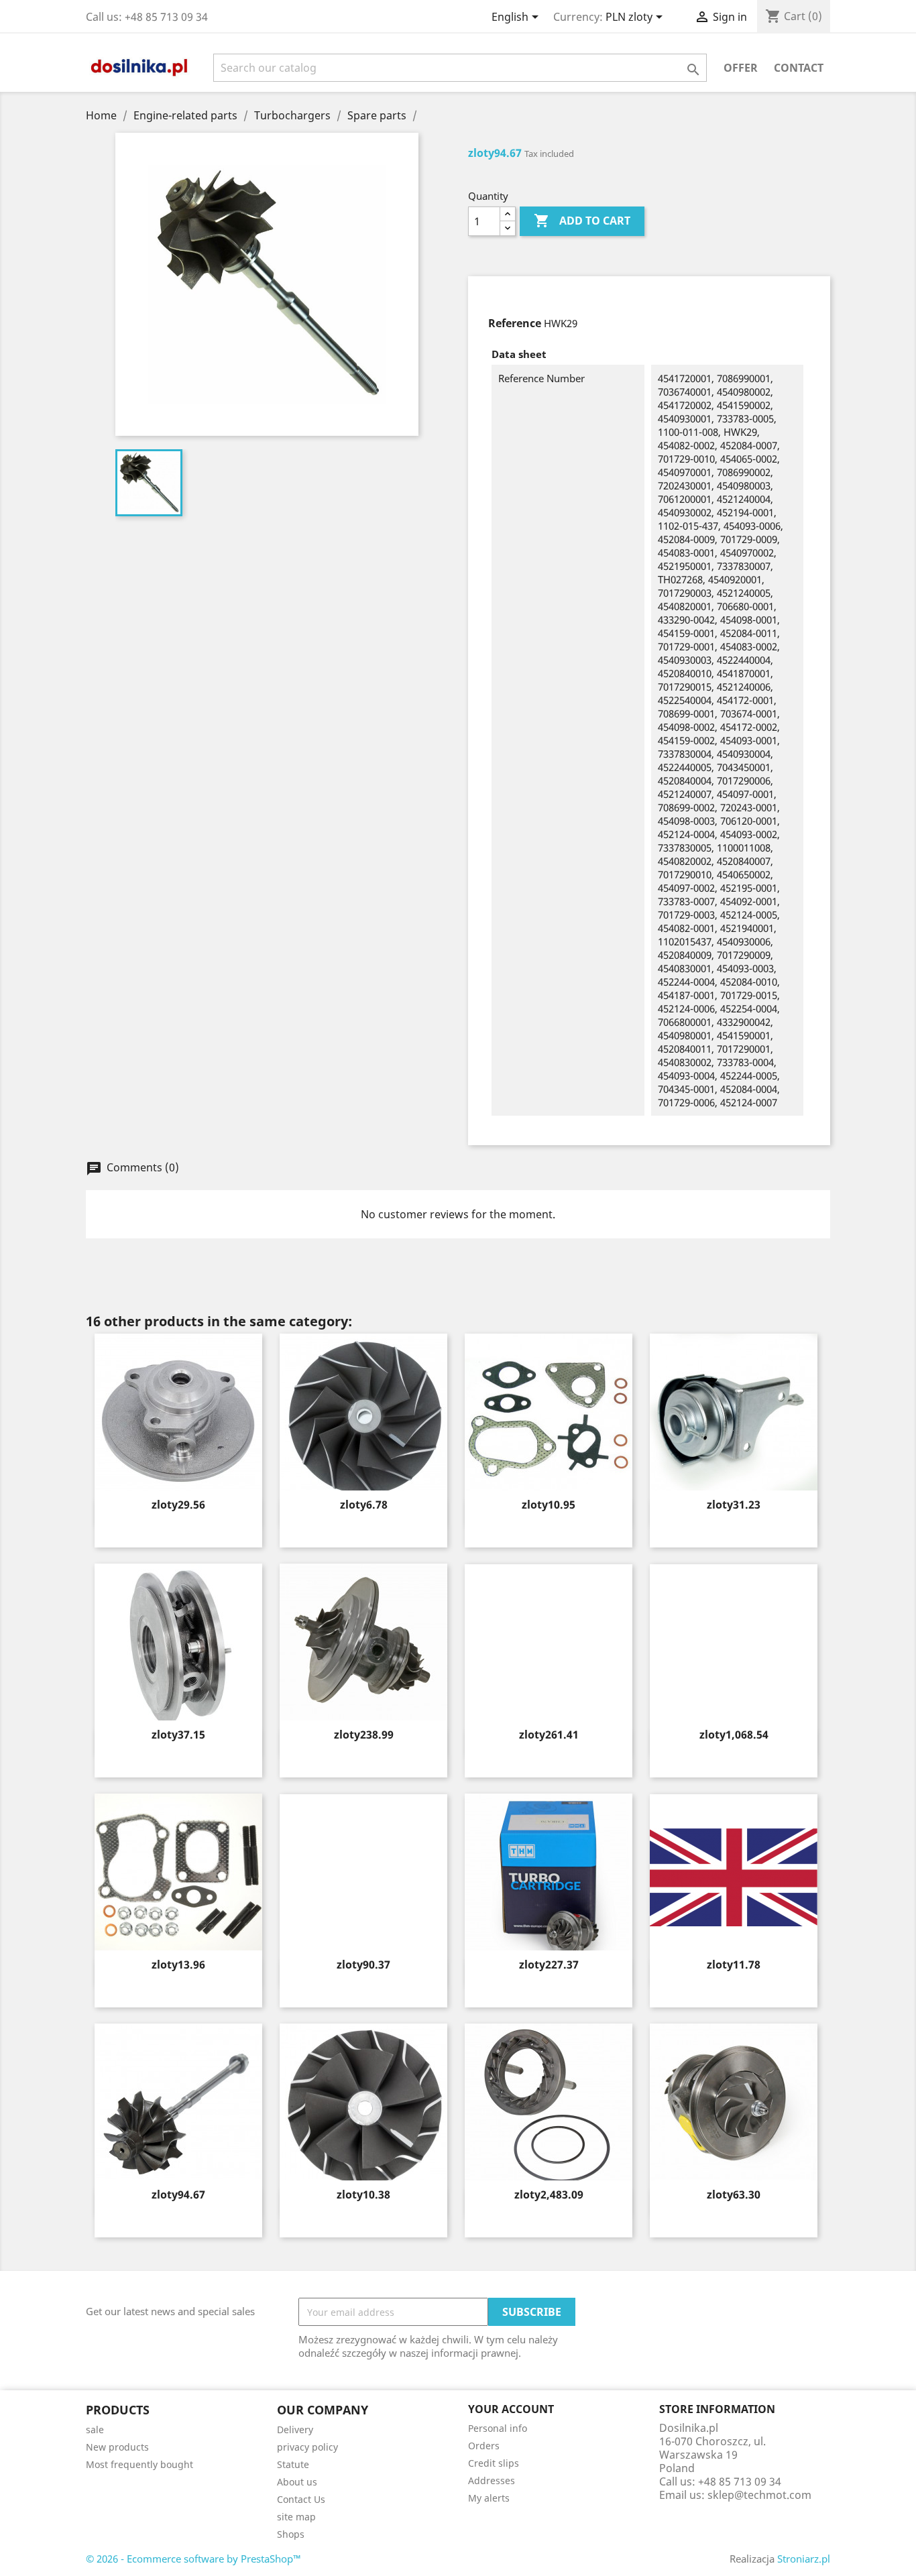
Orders (484, 2446)
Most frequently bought (139, 2464)
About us (297, 2482)
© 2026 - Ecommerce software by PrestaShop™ (193, 2559)
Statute (293, 2464)
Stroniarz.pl (804, 2559)
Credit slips (494, 2463)
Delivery (295, 2429)
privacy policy (307, 2447)
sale (95, 2429)
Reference (515, 323)
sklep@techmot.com (759, 2495)
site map (296, 2517)
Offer (741, 68)
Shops (291, 2534)
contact (799, 68)
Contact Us (301, 2499)
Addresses (492, 2480)
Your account (511, 2409)
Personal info (498, 2428)
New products (117, 2447)
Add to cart (582, 221)
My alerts (489, 2498)
